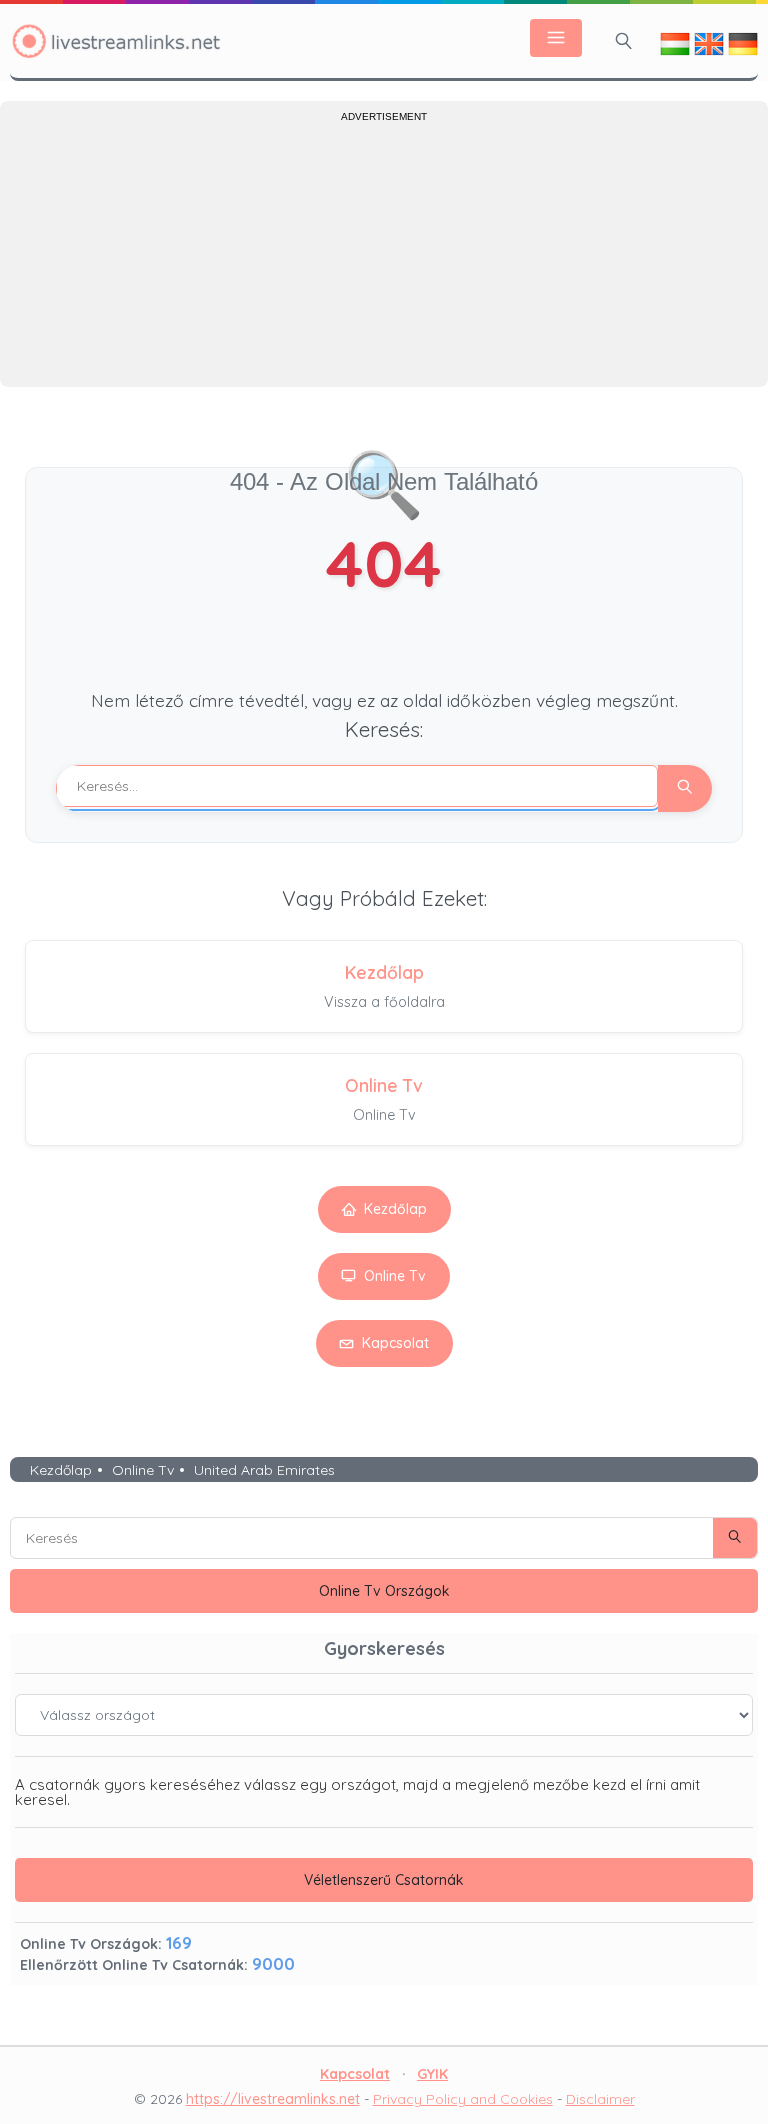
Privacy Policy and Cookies (463, 2099)
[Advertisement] (384, 252)
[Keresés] (624, 41)
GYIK (432, 2074)
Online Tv (395, 1276)
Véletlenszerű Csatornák (384, 1880)
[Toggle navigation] (556, 38)
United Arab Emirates (264, 1470)
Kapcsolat (395, 1343)
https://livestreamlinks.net (273, 2099)
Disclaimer (600, 2099)
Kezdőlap (395, 1209)
